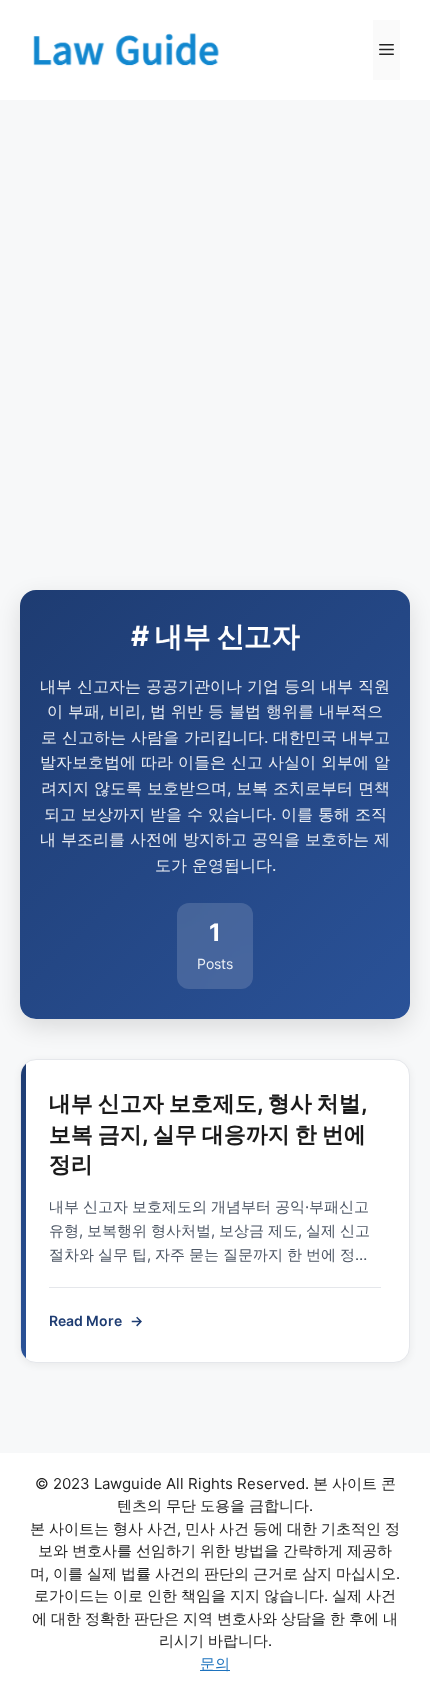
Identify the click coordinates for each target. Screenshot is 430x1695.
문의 (215, 1663)
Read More (96, 1320)
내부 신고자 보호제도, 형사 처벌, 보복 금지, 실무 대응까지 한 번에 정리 (208, 1134)
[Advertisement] (215, 325)
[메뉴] (386, 50)
